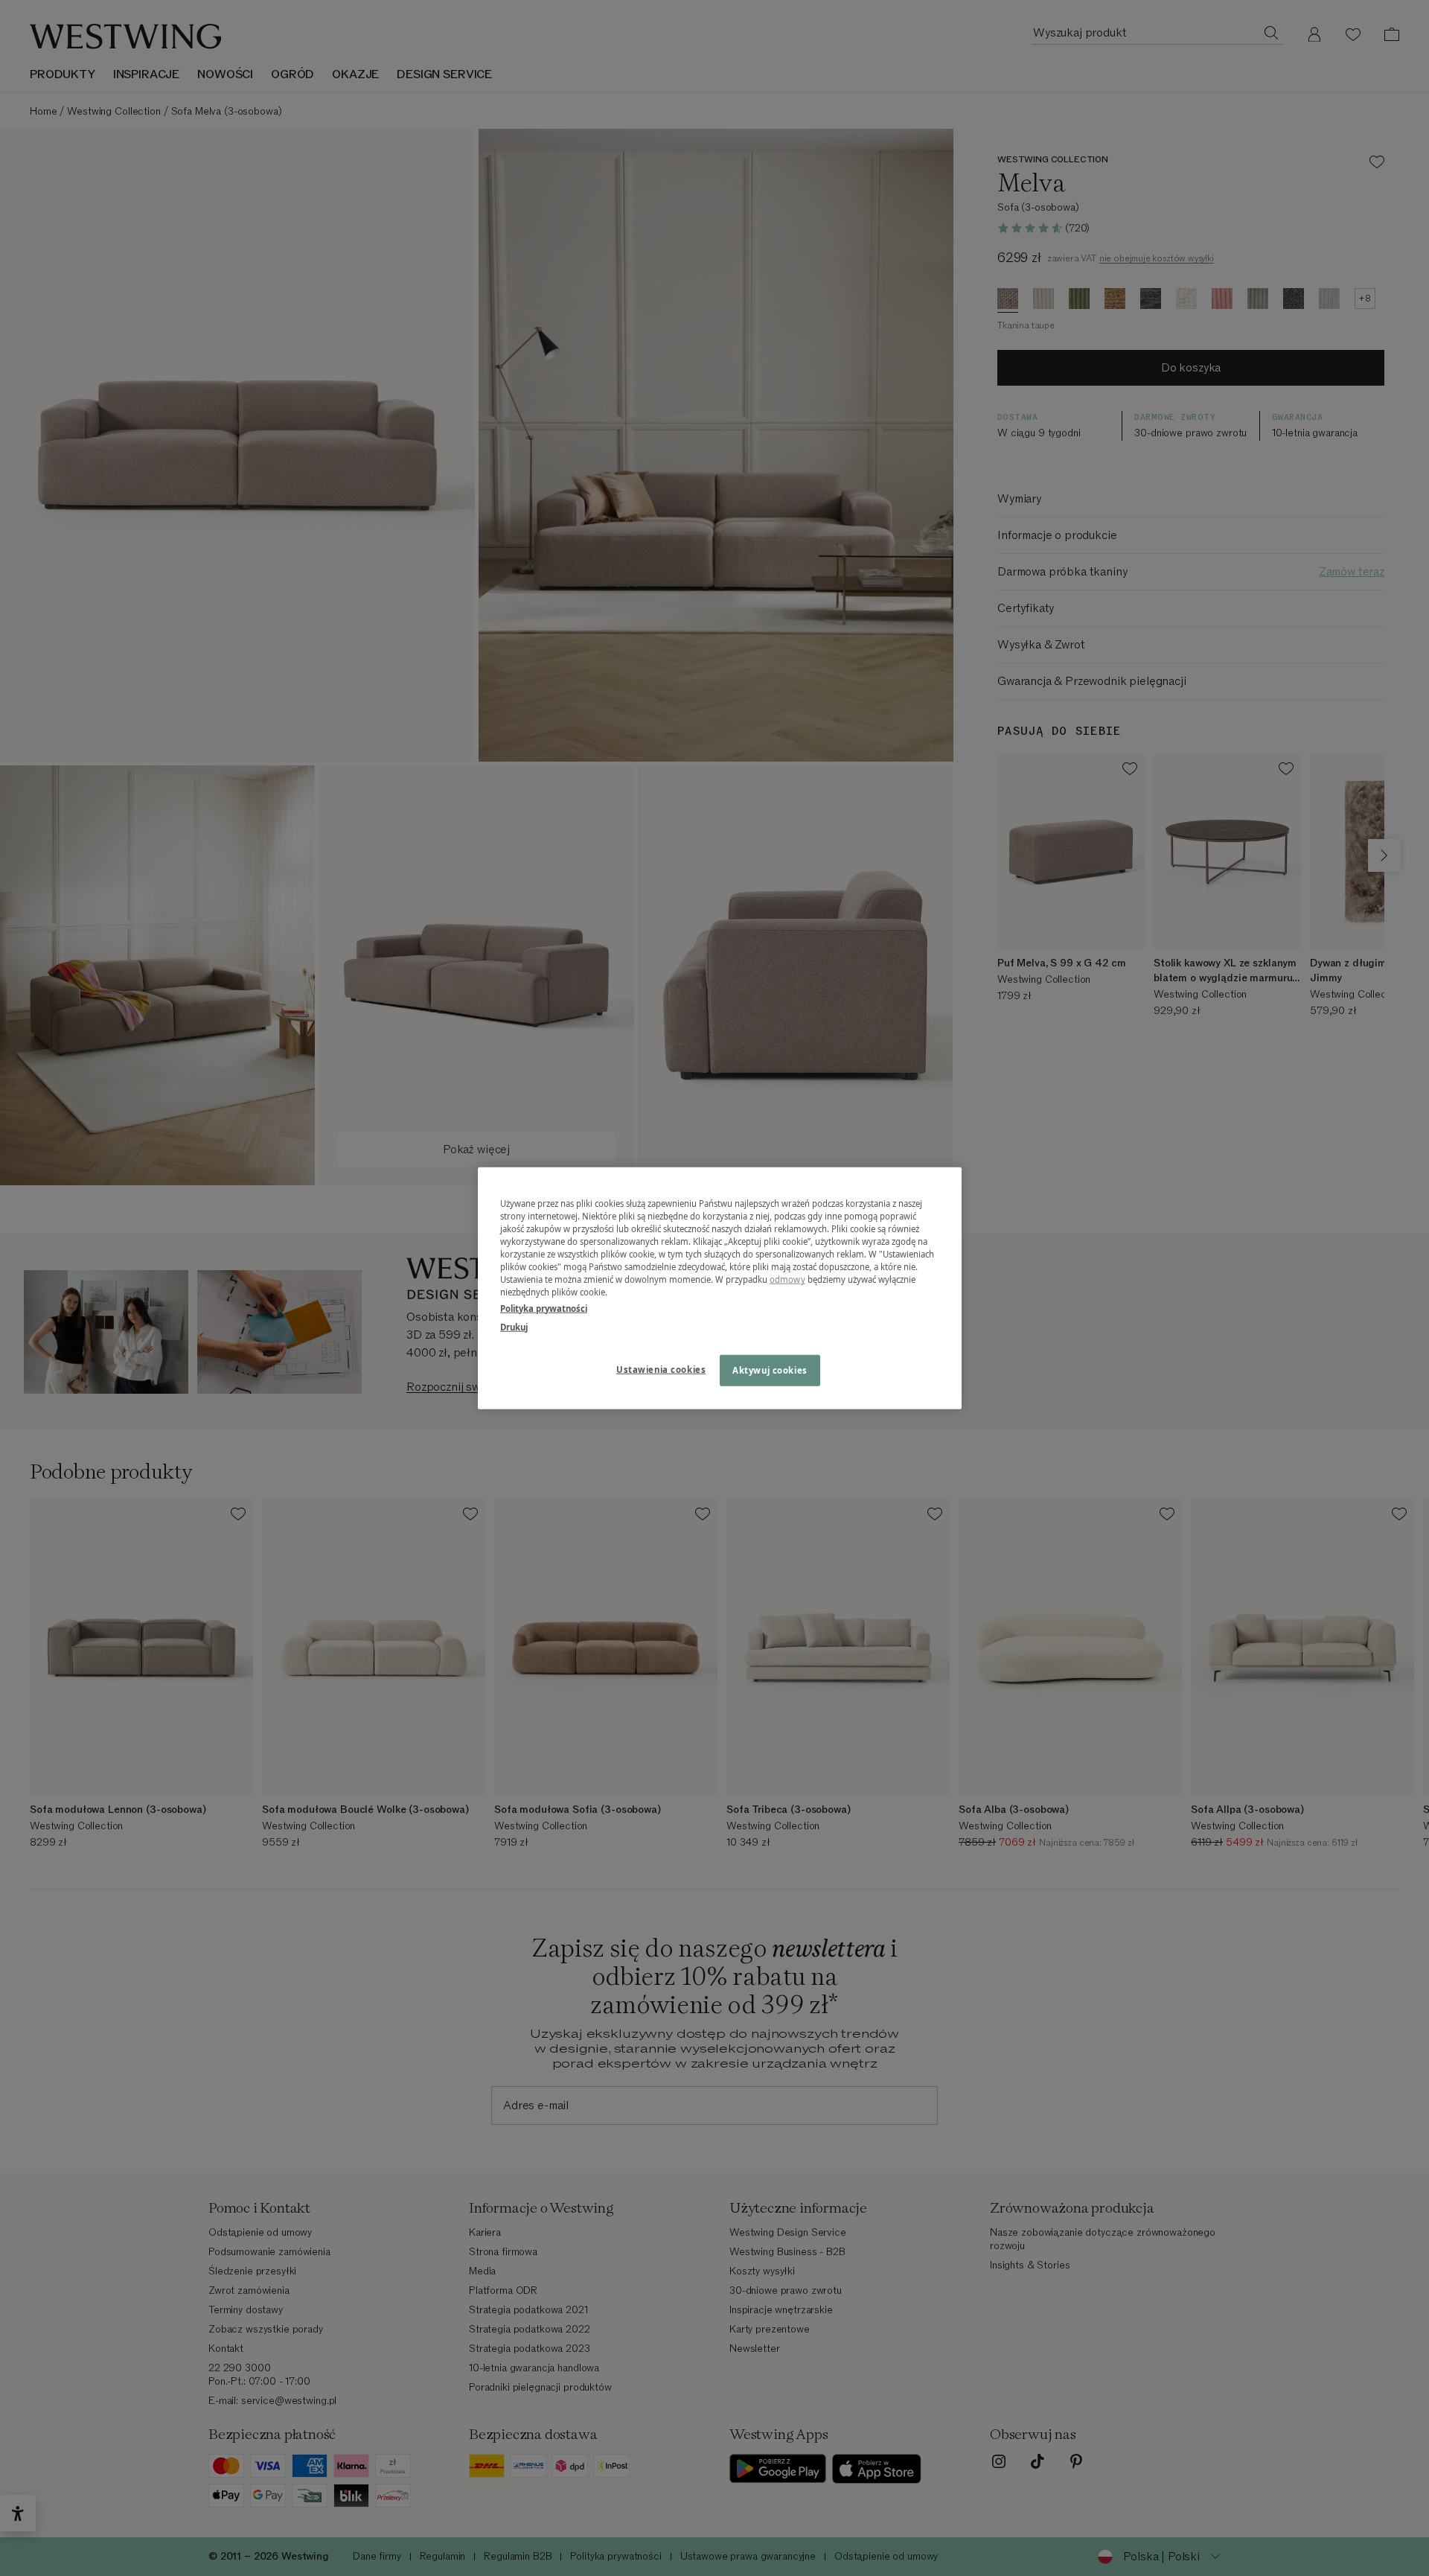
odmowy (787, 1279)
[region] (720, 1288)
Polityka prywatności (544, 1308)
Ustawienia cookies (661, 1369)
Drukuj (514, 1326)
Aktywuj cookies (770, 1370)
